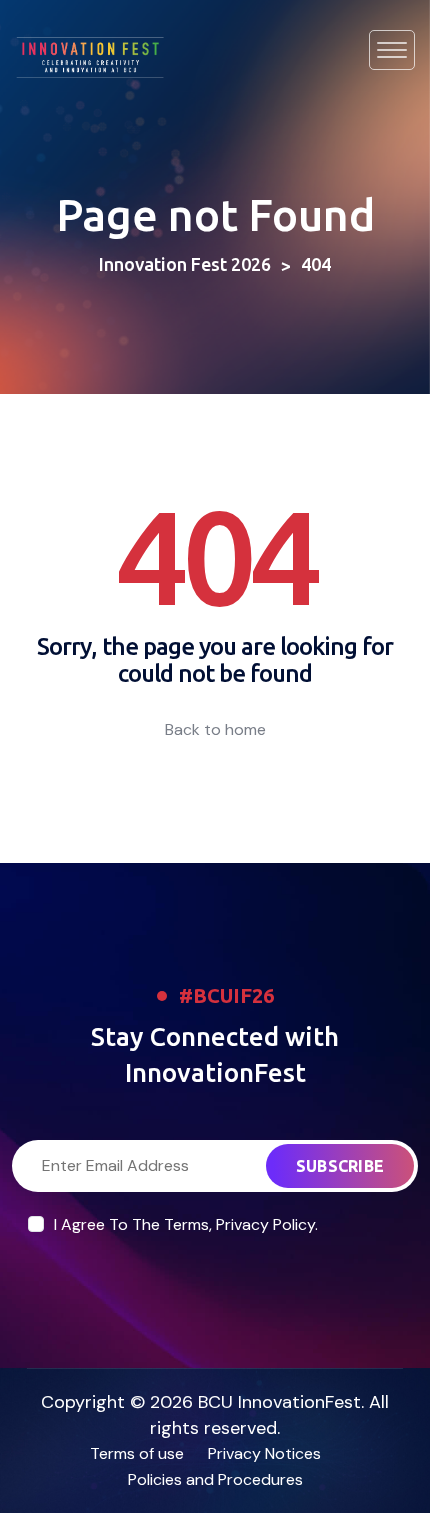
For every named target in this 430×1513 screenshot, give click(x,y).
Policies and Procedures (215, 1479)
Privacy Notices (264, 1453)
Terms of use (137, 1453)
